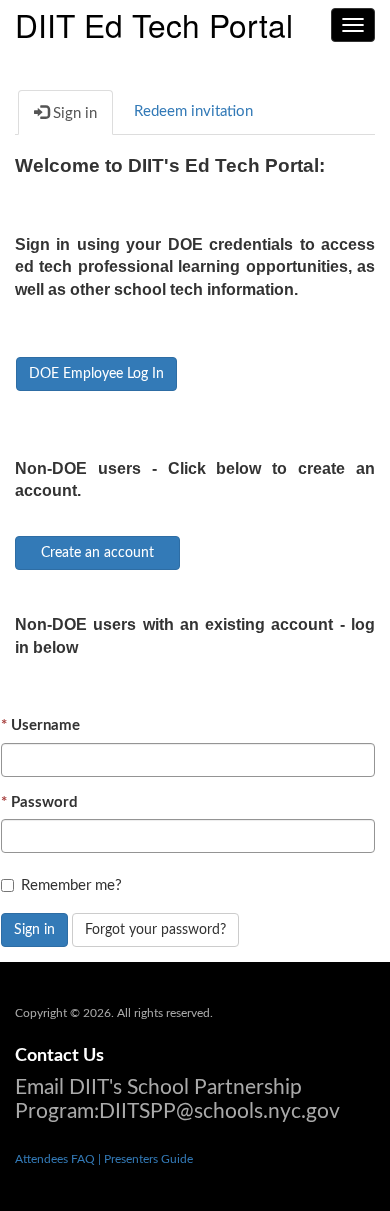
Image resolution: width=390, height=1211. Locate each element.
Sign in (34, 930)
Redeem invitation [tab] (193, 111)
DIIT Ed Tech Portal (154, 22)
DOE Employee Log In (96, 374)
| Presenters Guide (145, 1159)
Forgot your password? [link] (155, 930)
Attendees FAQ (56, 1159)
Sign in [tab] (73, 113)
